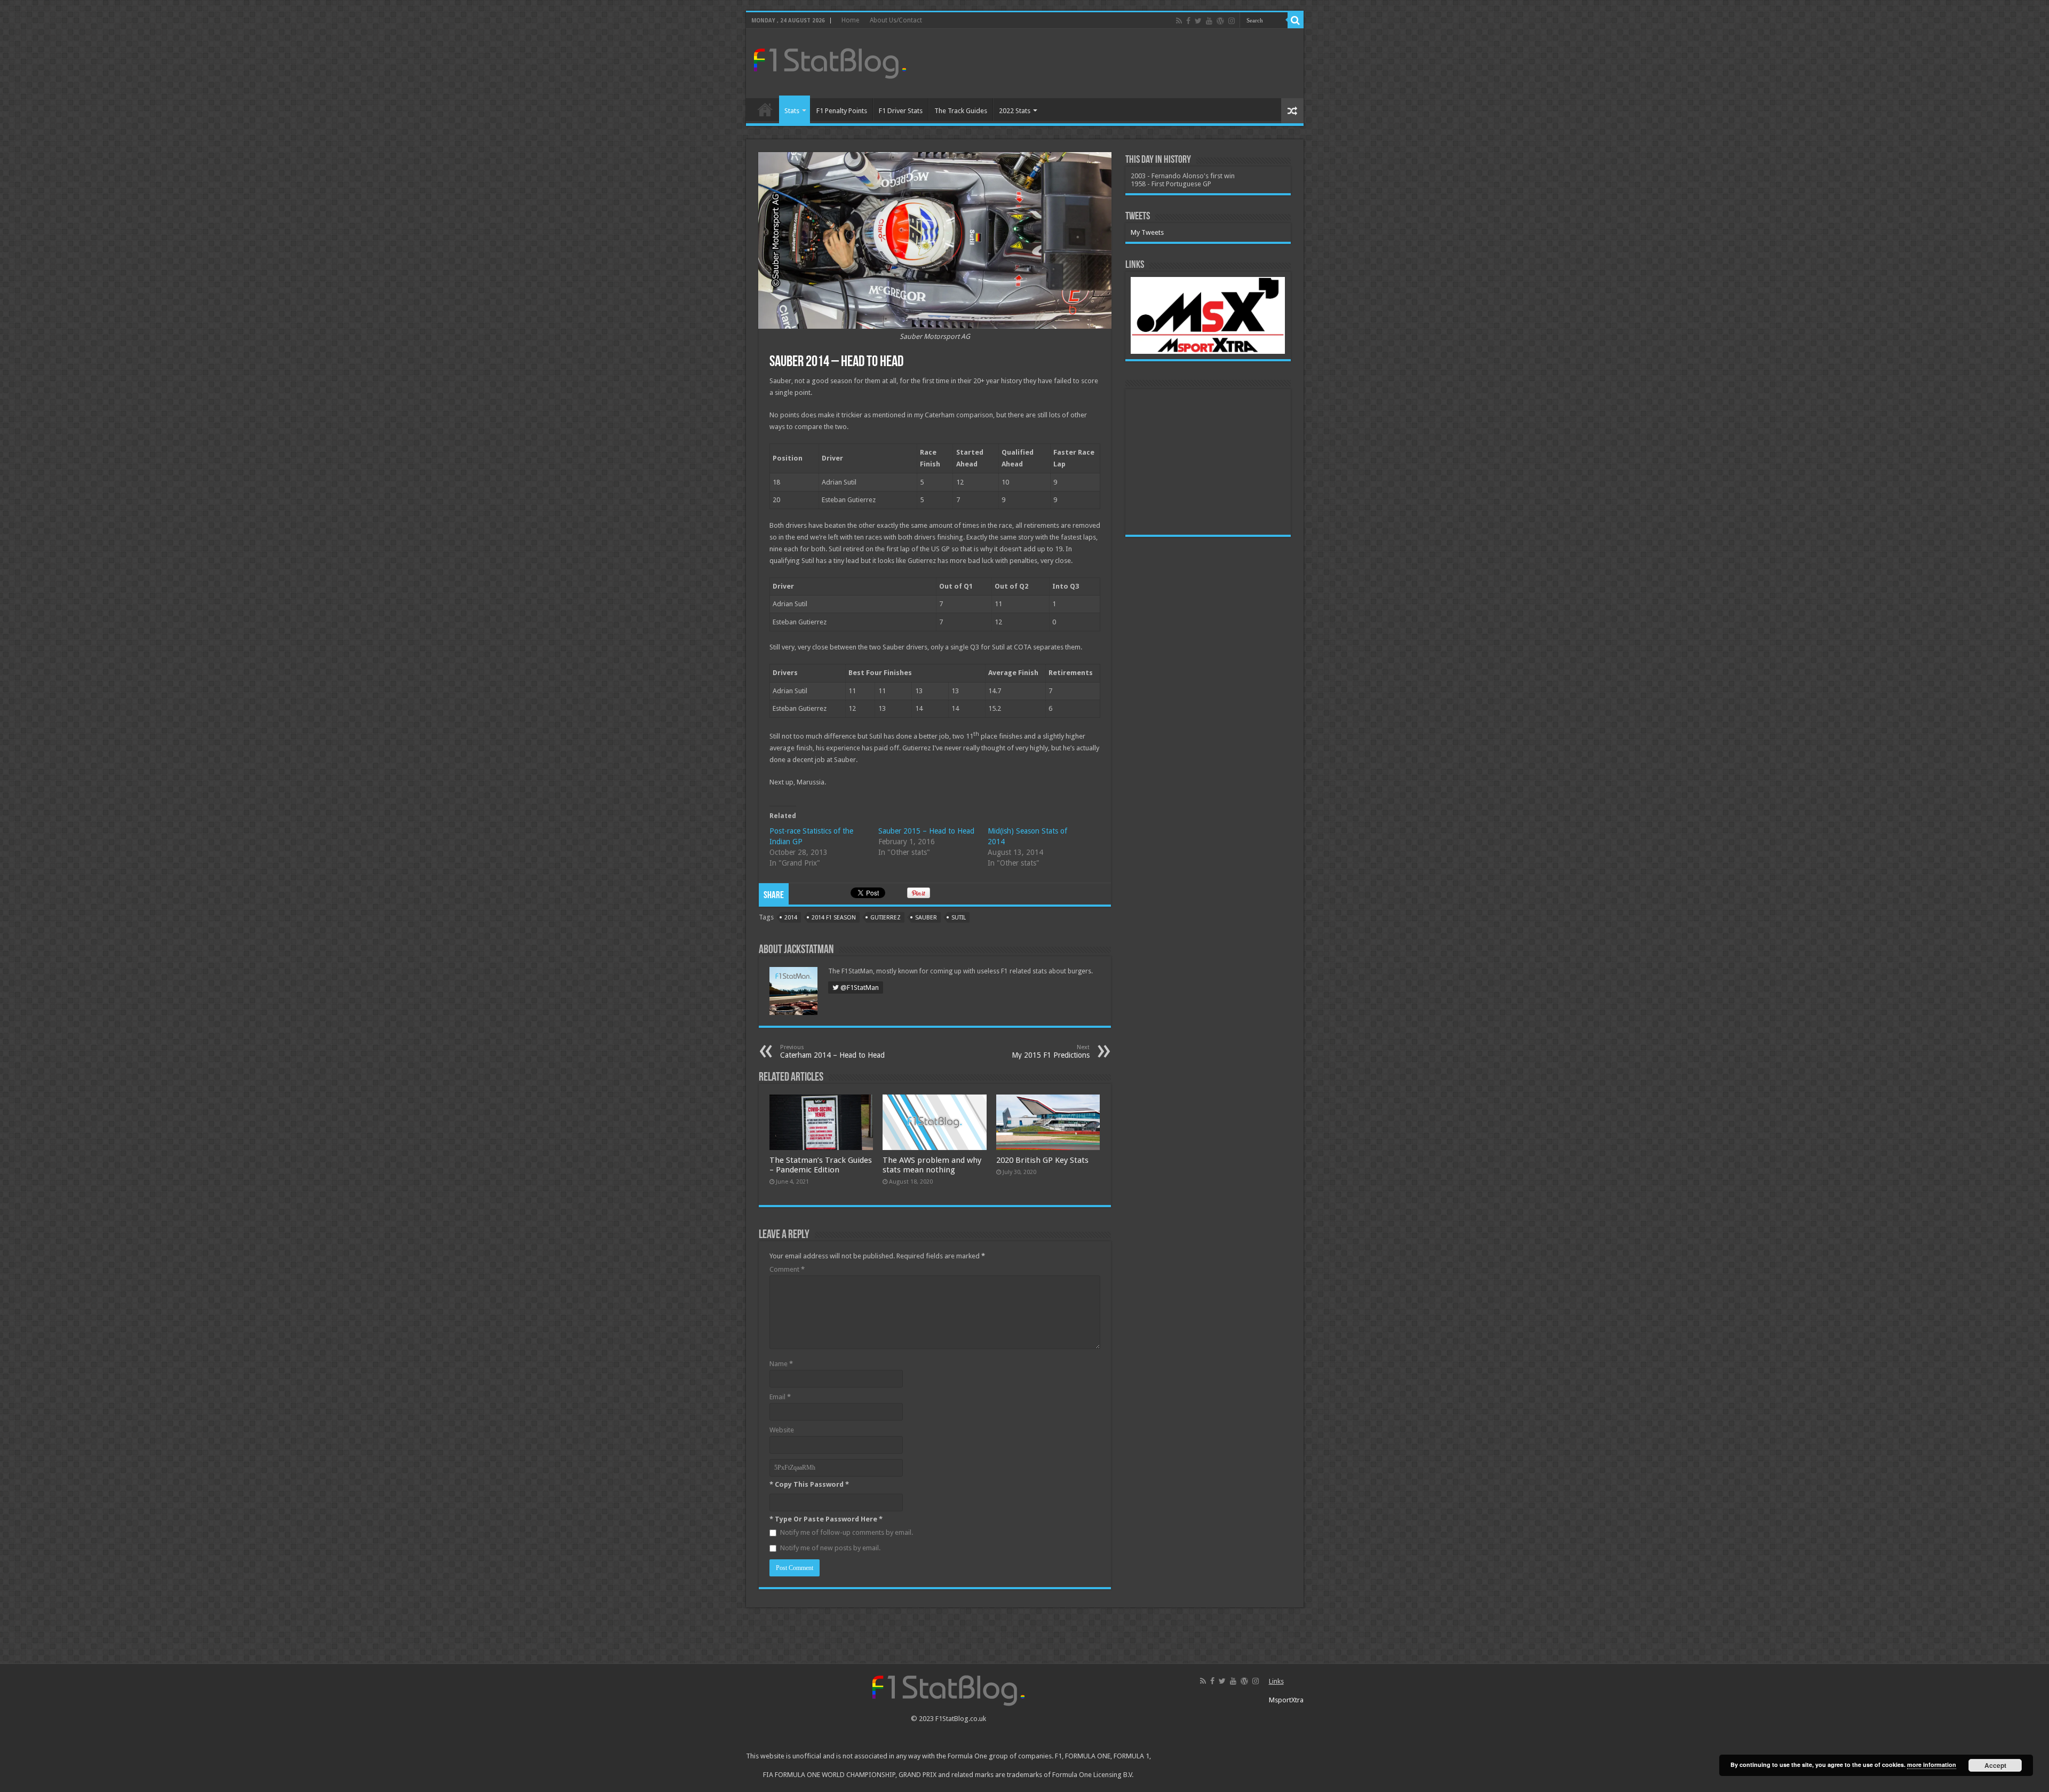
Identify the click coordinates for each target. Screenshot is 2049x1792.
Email (780, 1397)
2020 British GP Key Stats (1042, 1160)
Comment (787, 1269)
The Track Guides (961, 111)
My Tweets (1147, 232)
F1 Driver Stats (901, 111)
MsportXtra (1286, 1700)
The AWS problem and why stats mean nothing (932, 1165)
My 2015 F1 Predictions (1051, 1052)
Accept (1995, 1765)
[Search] (1296, 20)
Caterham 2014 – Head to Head (832, 1052)
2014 (791, 918)
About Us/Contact (896, 20)
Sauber (926, 918)
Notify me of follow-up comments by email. (847, 1532)
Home (850, 20)
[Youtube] (1209, 21)
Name (781, 1364)
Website (782, 1430)
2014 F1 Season (834, 918)
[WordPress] (1220, 21)
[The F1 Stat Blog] (830, 61)
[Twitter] (1198, 21)
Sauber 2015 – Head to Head (926, 831)
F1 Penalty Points (842, 111)
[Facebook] (1188, 21)
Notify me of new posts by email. (830, 1548)
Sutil (959, 918)
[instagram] (1232, 21)
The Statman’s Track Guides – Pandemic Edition (821, 1165)
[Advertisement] (1101, 64)
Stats (792, 111)
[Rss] (1179, 21)
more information (1932, 1765)
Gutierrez (885, 918)
